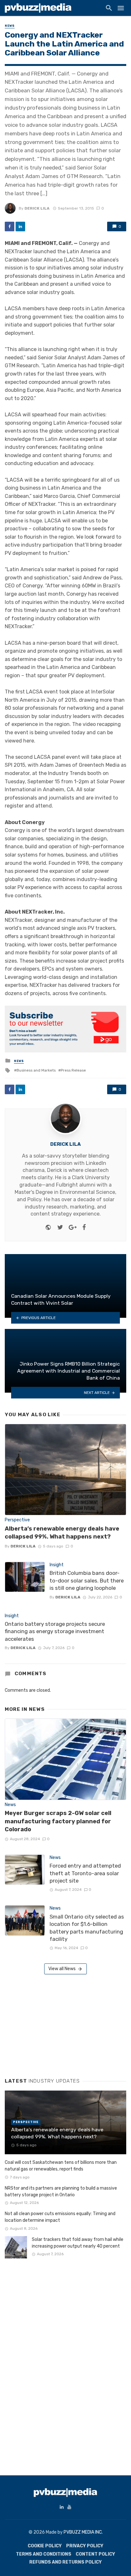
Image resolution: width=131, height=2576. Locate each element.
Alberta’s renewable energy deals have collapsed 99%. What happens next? (62, 1533)
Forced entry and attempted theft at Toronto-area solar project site (85, 1873)
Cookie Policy (45, 2546)
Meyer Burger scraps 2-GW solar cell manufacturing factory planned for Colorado (58, 1821)
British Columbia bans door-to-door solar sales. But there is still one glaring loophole (87, 1580)
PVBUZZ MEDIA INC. (83, 2532)
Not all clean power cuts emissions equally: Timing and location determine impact (60, 2217)
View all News (62, 1969)
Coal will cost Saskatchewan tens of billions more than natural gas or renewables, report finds (61, 2166)
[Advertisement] (52, 2024)
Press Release (73, 1070)
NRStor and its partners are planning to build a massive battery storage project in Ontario (61, 2192)
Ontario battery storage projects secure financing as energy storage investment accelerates (55, 1631)
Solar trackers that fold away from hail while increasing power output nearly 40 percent (78, 2243)
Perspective (17, 1520)
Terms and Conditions (44, 2554)
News (10, 26)
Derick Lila (37, 208)
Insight (57, 1565)
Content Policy (95, 2554)
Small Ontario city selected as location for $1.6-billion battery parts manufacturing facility (87, 1928)
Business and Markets (36, 1070)
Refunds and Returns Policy (65, 2562)
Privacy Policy (85, 2546)
